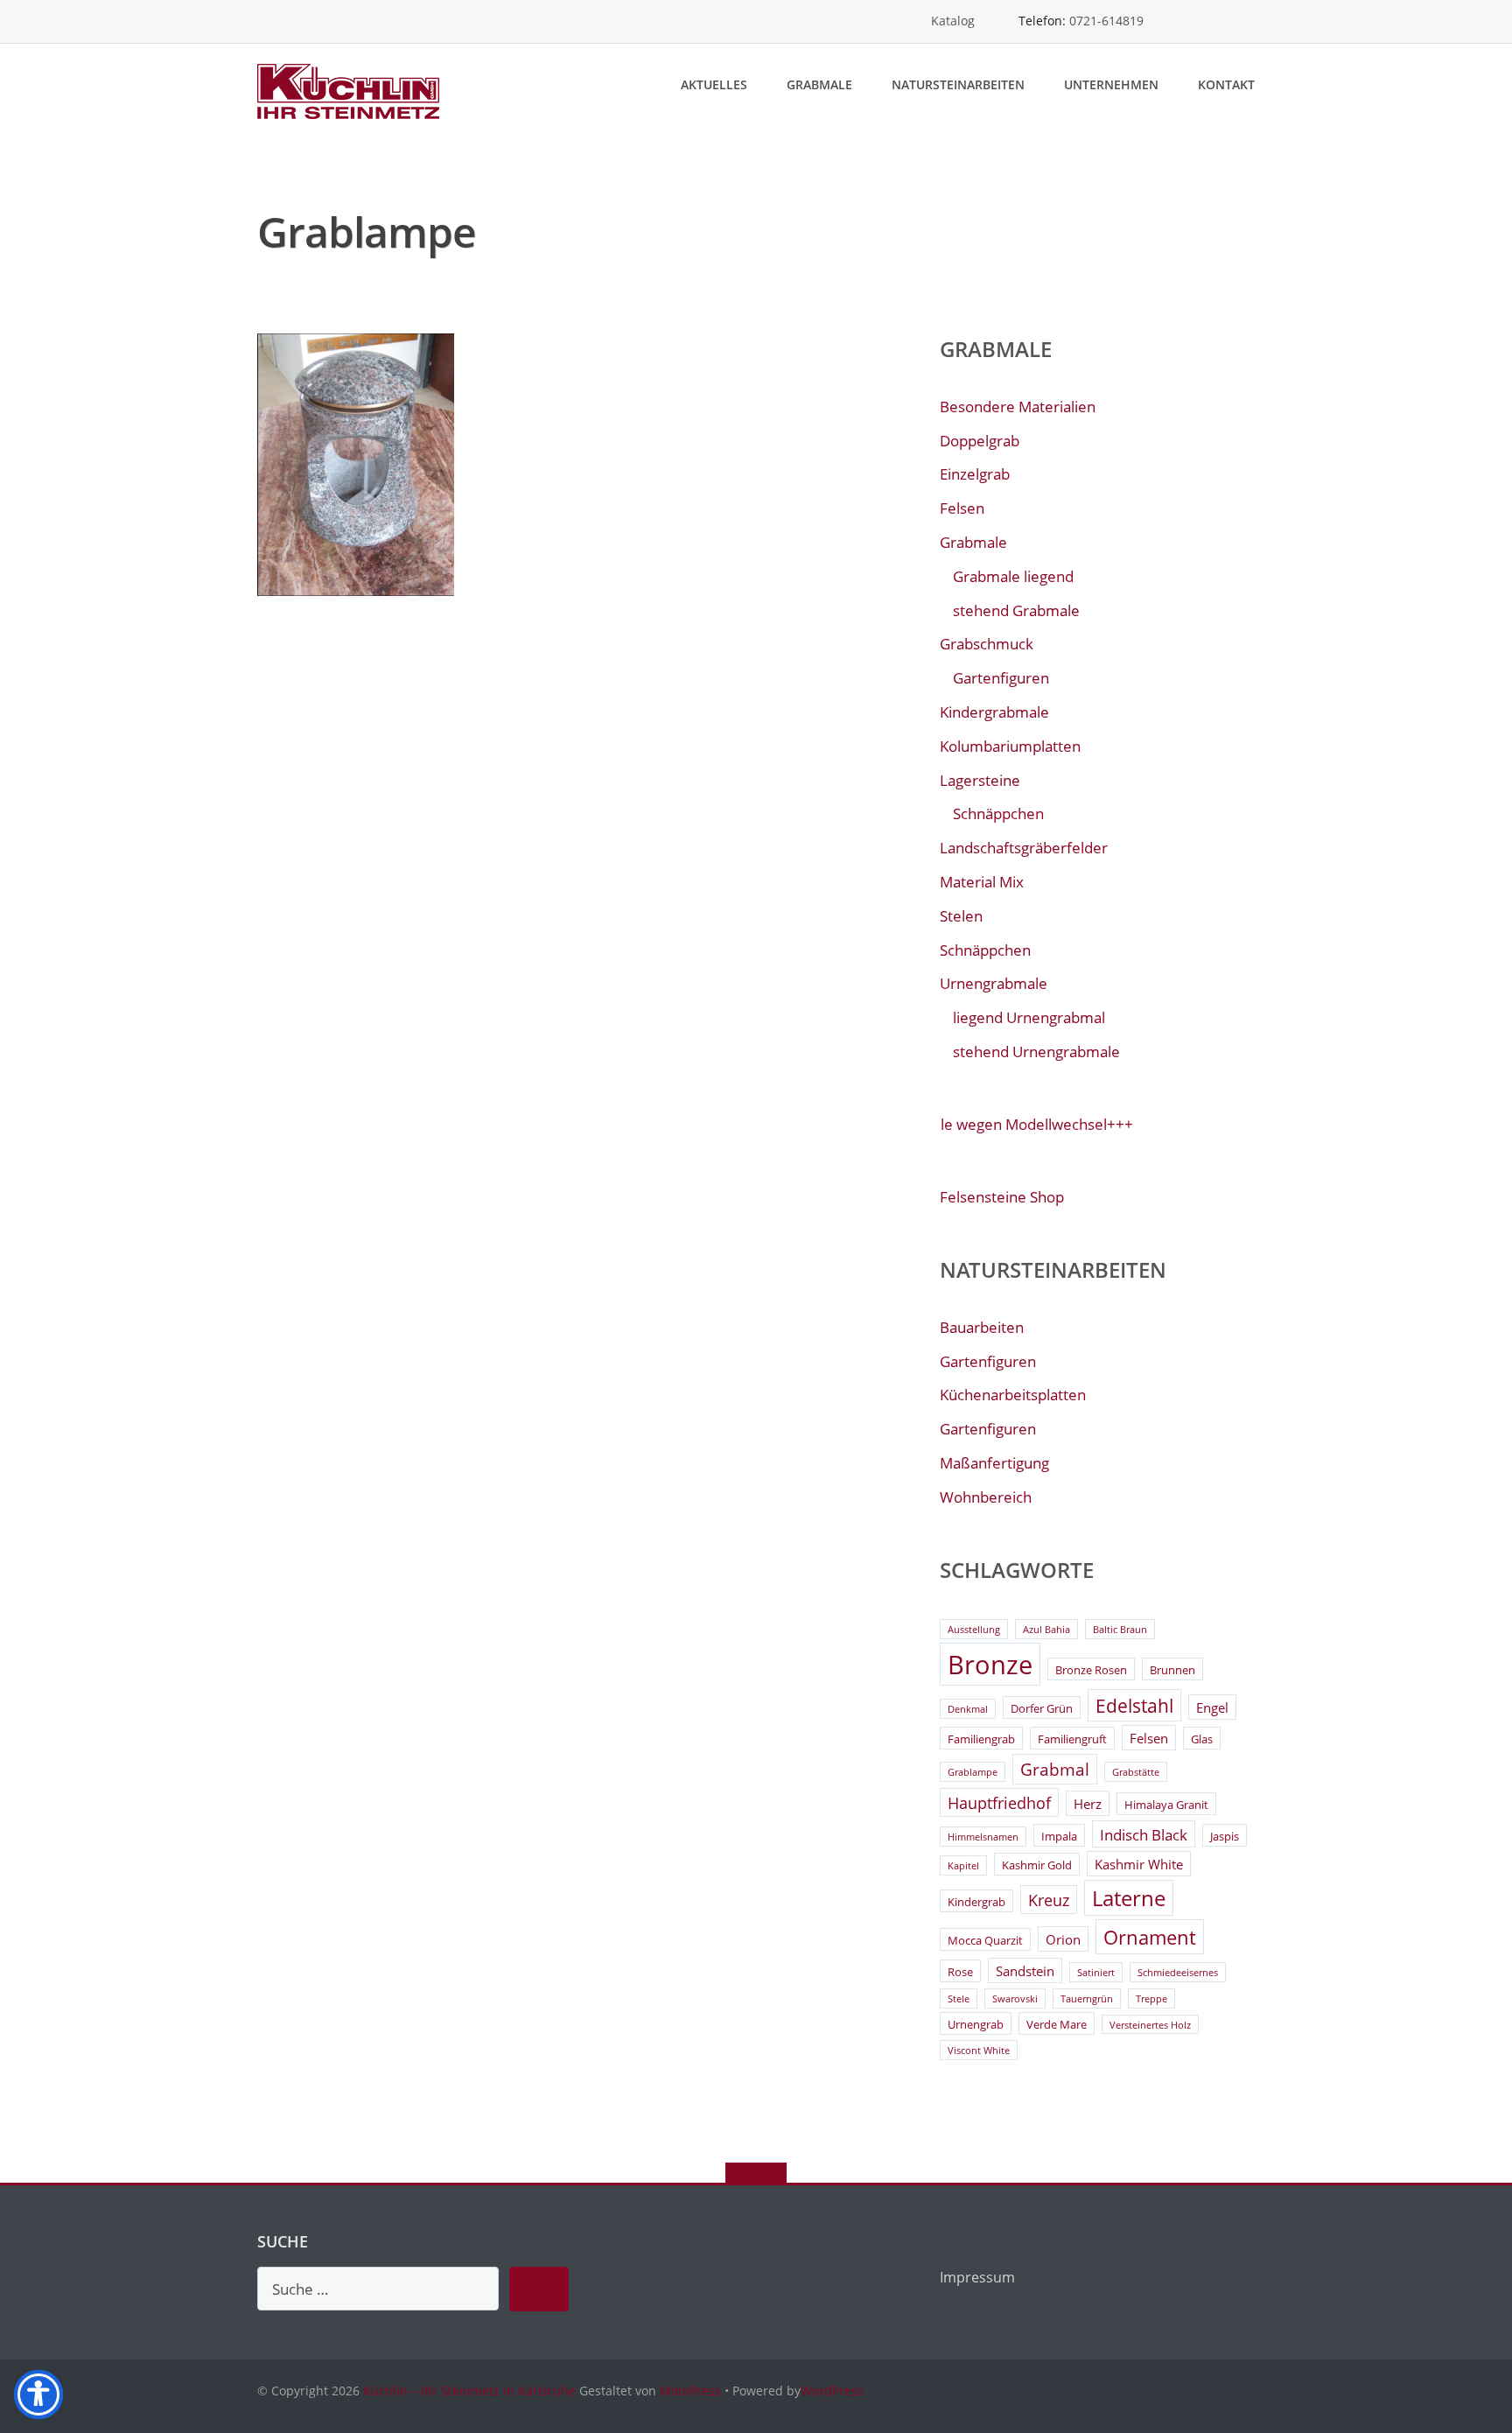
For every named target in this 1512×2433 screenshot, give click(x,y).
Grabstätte (1136, 1772)
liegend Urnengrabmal (1029, 1017)
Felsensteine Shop (1002, 1197)
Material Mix (982, 882)
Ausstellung (974, 1630)
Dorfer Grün (1042, 1708)
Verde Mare (1057, 2024)
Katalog (953, 21)
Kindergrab (976, 1902)
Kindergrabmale (994, 712)
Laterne (1129, 1898)
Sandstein (1025, 1971)
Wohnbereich (986, 1497)
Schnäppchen (998, 813)
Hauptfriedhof (999, 1803)
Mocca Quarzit (985, 1940)
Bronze (990, 1665)
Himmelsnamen (983, 1837)
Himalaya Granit (1166, 1805)
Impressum (977, 2277)
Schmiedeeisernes (1178, 1973)
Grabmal (1055, 1770)
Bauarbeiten (982, 1327)
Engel (1212, 1707)
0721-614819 (1106, 21)
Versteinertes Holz (1150, 2025)
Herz (1088, 1804)
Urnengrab (976, 2024)
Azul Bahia (1046, 1630)
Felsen (962, 508)
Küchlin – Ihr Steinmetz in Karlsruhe (469, 2391)
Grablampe (973, 1772)
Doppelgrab (980, 441)
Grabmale (819, 84)
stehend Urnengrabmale (1036, 1052)
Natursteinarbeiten (958, 84)
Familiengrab (981, 1739)
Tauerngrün (1087, 1999)
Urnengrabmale (994, 983)
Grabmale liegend (1013, 576)
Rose (960, 1972)
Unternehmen (1111, 84)
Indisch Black (1144, 1835)
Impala (1059, 1836)
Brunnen (1172, 1670)
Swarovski (1015, 1999)
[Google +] (1246, 21)
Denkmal (968, 1709)
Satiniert (1096, 1973)
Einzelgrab (975, 474)
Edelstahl (1134, 1706)
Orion (1063, 1939)
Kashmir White (1139, 1864)
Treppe (1151, 1999)
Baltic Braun (1120, 1630)
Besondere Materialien (1018, 407)
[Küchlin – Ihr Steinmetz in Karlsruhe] (351, 90)
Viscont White (979, 2051)
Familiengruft (1072, 1739)
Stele (959, 1999)
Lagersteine (980, 780)
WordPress (832, 2391)
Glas (1202, 1739)
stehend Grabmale (1016, 610)
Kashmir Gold (1037, 1865)
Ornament (1150, 1937)
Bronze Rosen (1091, 1670)
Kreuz (1049, 1900)
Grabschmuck (987, 644)
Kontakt (1226, 84)
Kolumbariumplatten (1010, 746)
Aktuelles (714, 84)
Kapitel (963, 1866)
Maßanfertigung (994, 1463)
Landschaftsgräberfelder (1024, 848)
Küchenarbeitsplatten (1013, 1395)
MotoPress (690, 2391)
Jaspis (1225, 1836)
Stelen (961, 916)
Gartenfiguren (1001, 678)
